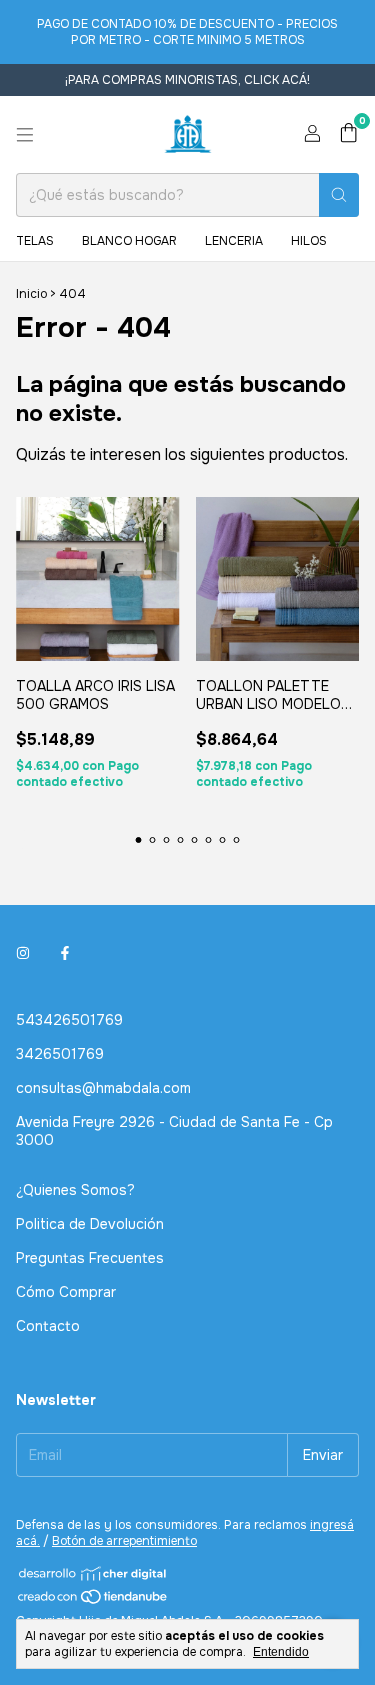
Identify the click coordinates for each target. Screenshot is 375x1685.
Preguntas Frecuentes (90, 1258)
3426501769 (60, 1054)
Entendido (281, 1652)
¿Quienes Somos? (75, 1190)
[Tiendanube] (93, 1601)
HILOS (309, 241)
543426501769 (69, 1020)
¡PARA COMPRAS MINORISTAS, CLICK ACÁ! (187, 80)
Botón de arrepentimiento (124, 1541)
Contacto (48, 1326)
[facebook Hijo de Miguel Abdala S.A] (65, 954)
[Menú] (25, 135)
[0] (348, 134)
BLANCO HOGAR (129, 241)
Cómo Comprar (66, 1292)
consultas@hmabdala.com (103, 1088)
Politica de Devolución (90, 1224)
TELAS (35, 241)
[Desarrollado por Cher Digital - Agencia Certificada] (93, 1573)
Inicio (31, 294)
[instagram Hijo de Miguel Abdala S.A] (23, 954)
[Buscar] (339, 195)
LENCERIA (234, 241)
